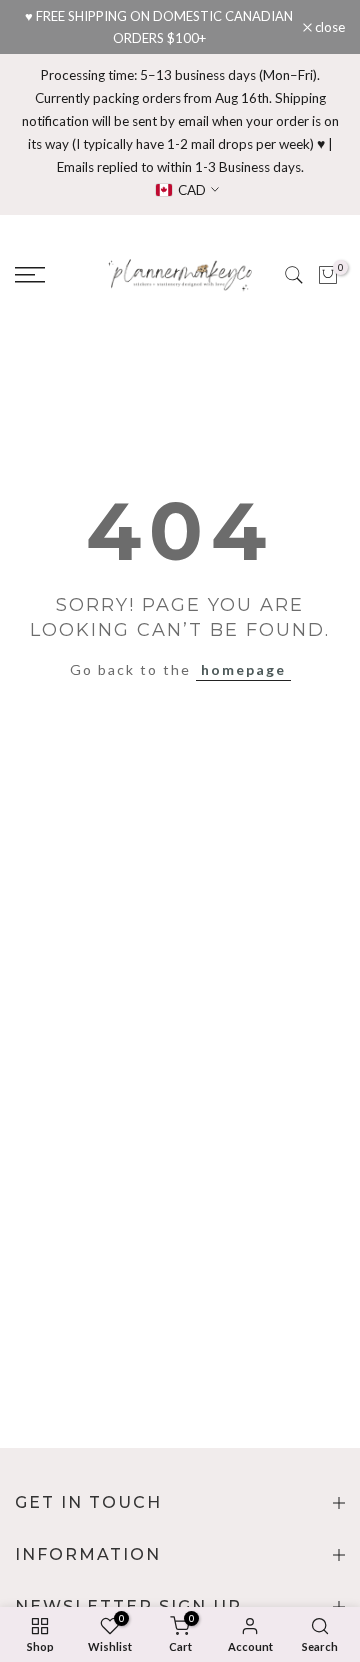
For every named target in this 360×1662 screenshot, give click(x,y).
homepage (243, 669)
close (328, 27)
